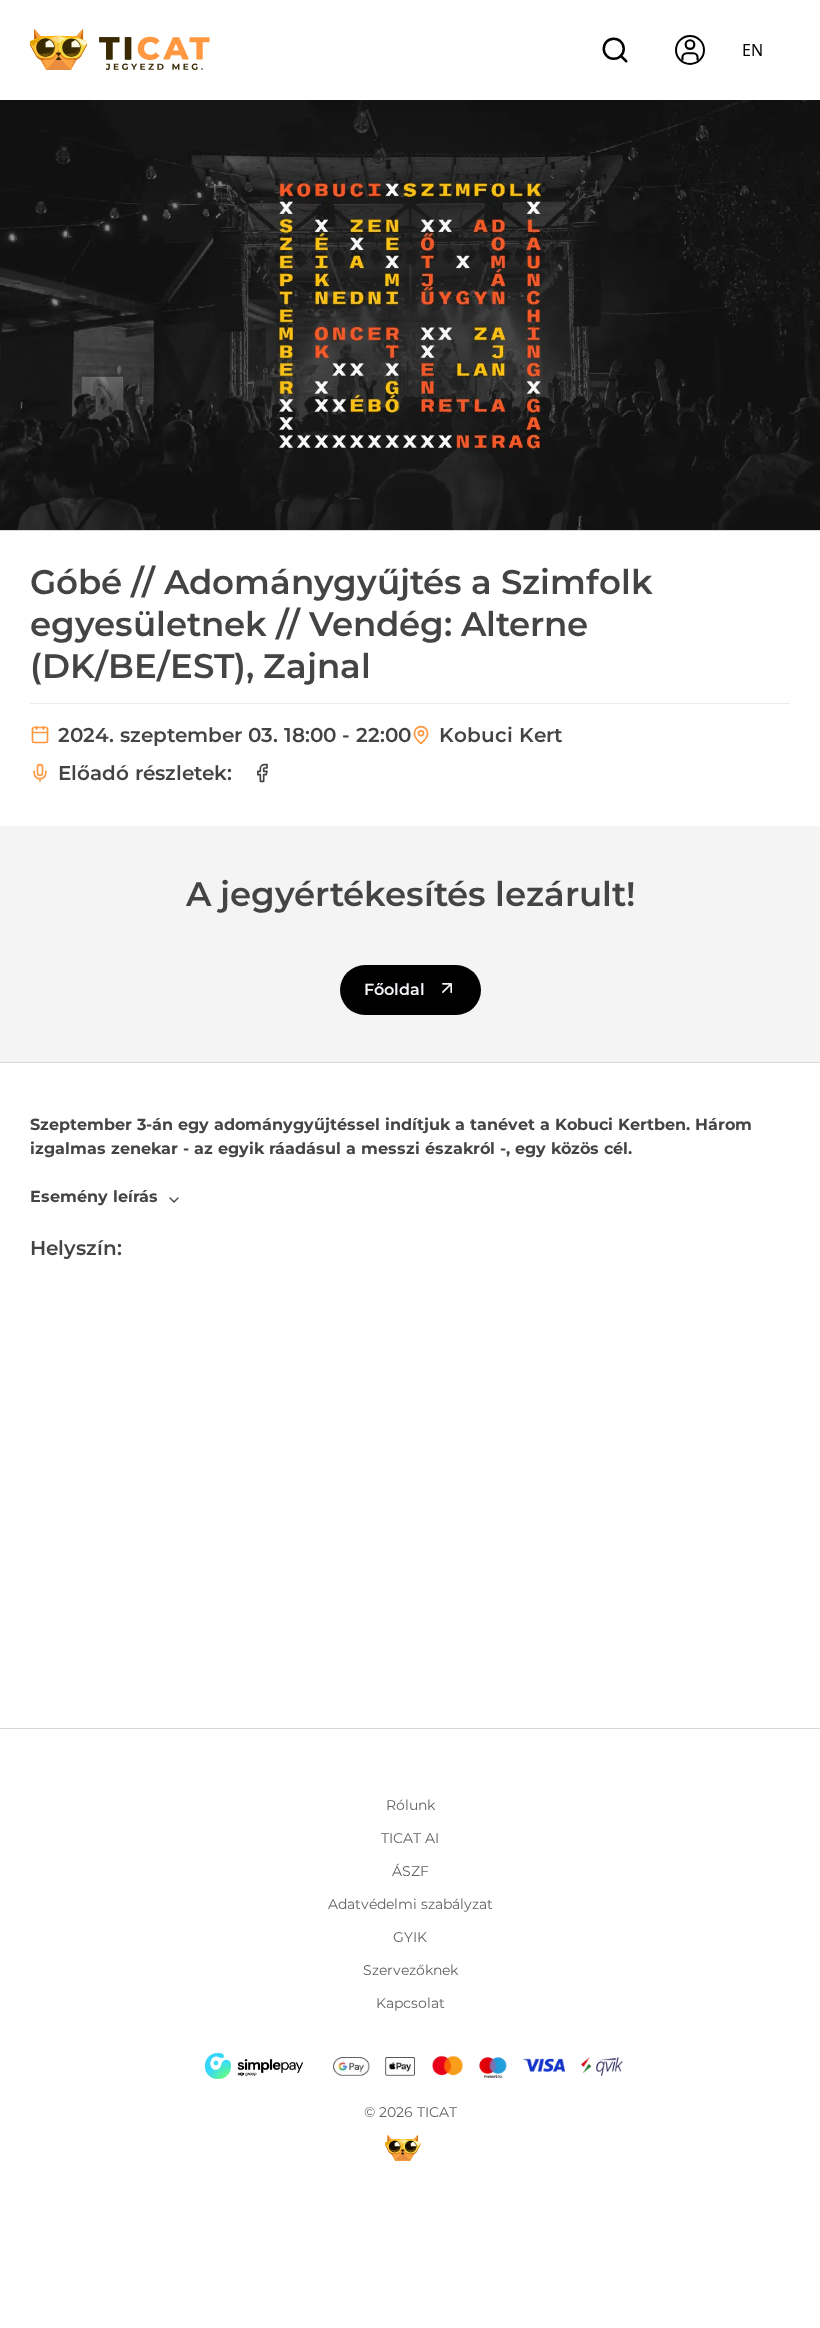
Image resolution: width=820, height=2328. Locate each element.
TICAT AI (410, 1838)
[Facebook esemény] (262, 773)
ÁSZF (410, 1871)
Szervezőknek (410, 1970)
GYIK (410, 1937)
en (752, 50)
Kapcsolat (410, 2003)
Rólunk (410, 1805)
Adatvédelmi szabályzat (410, 1904)
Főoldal (396, 989)
